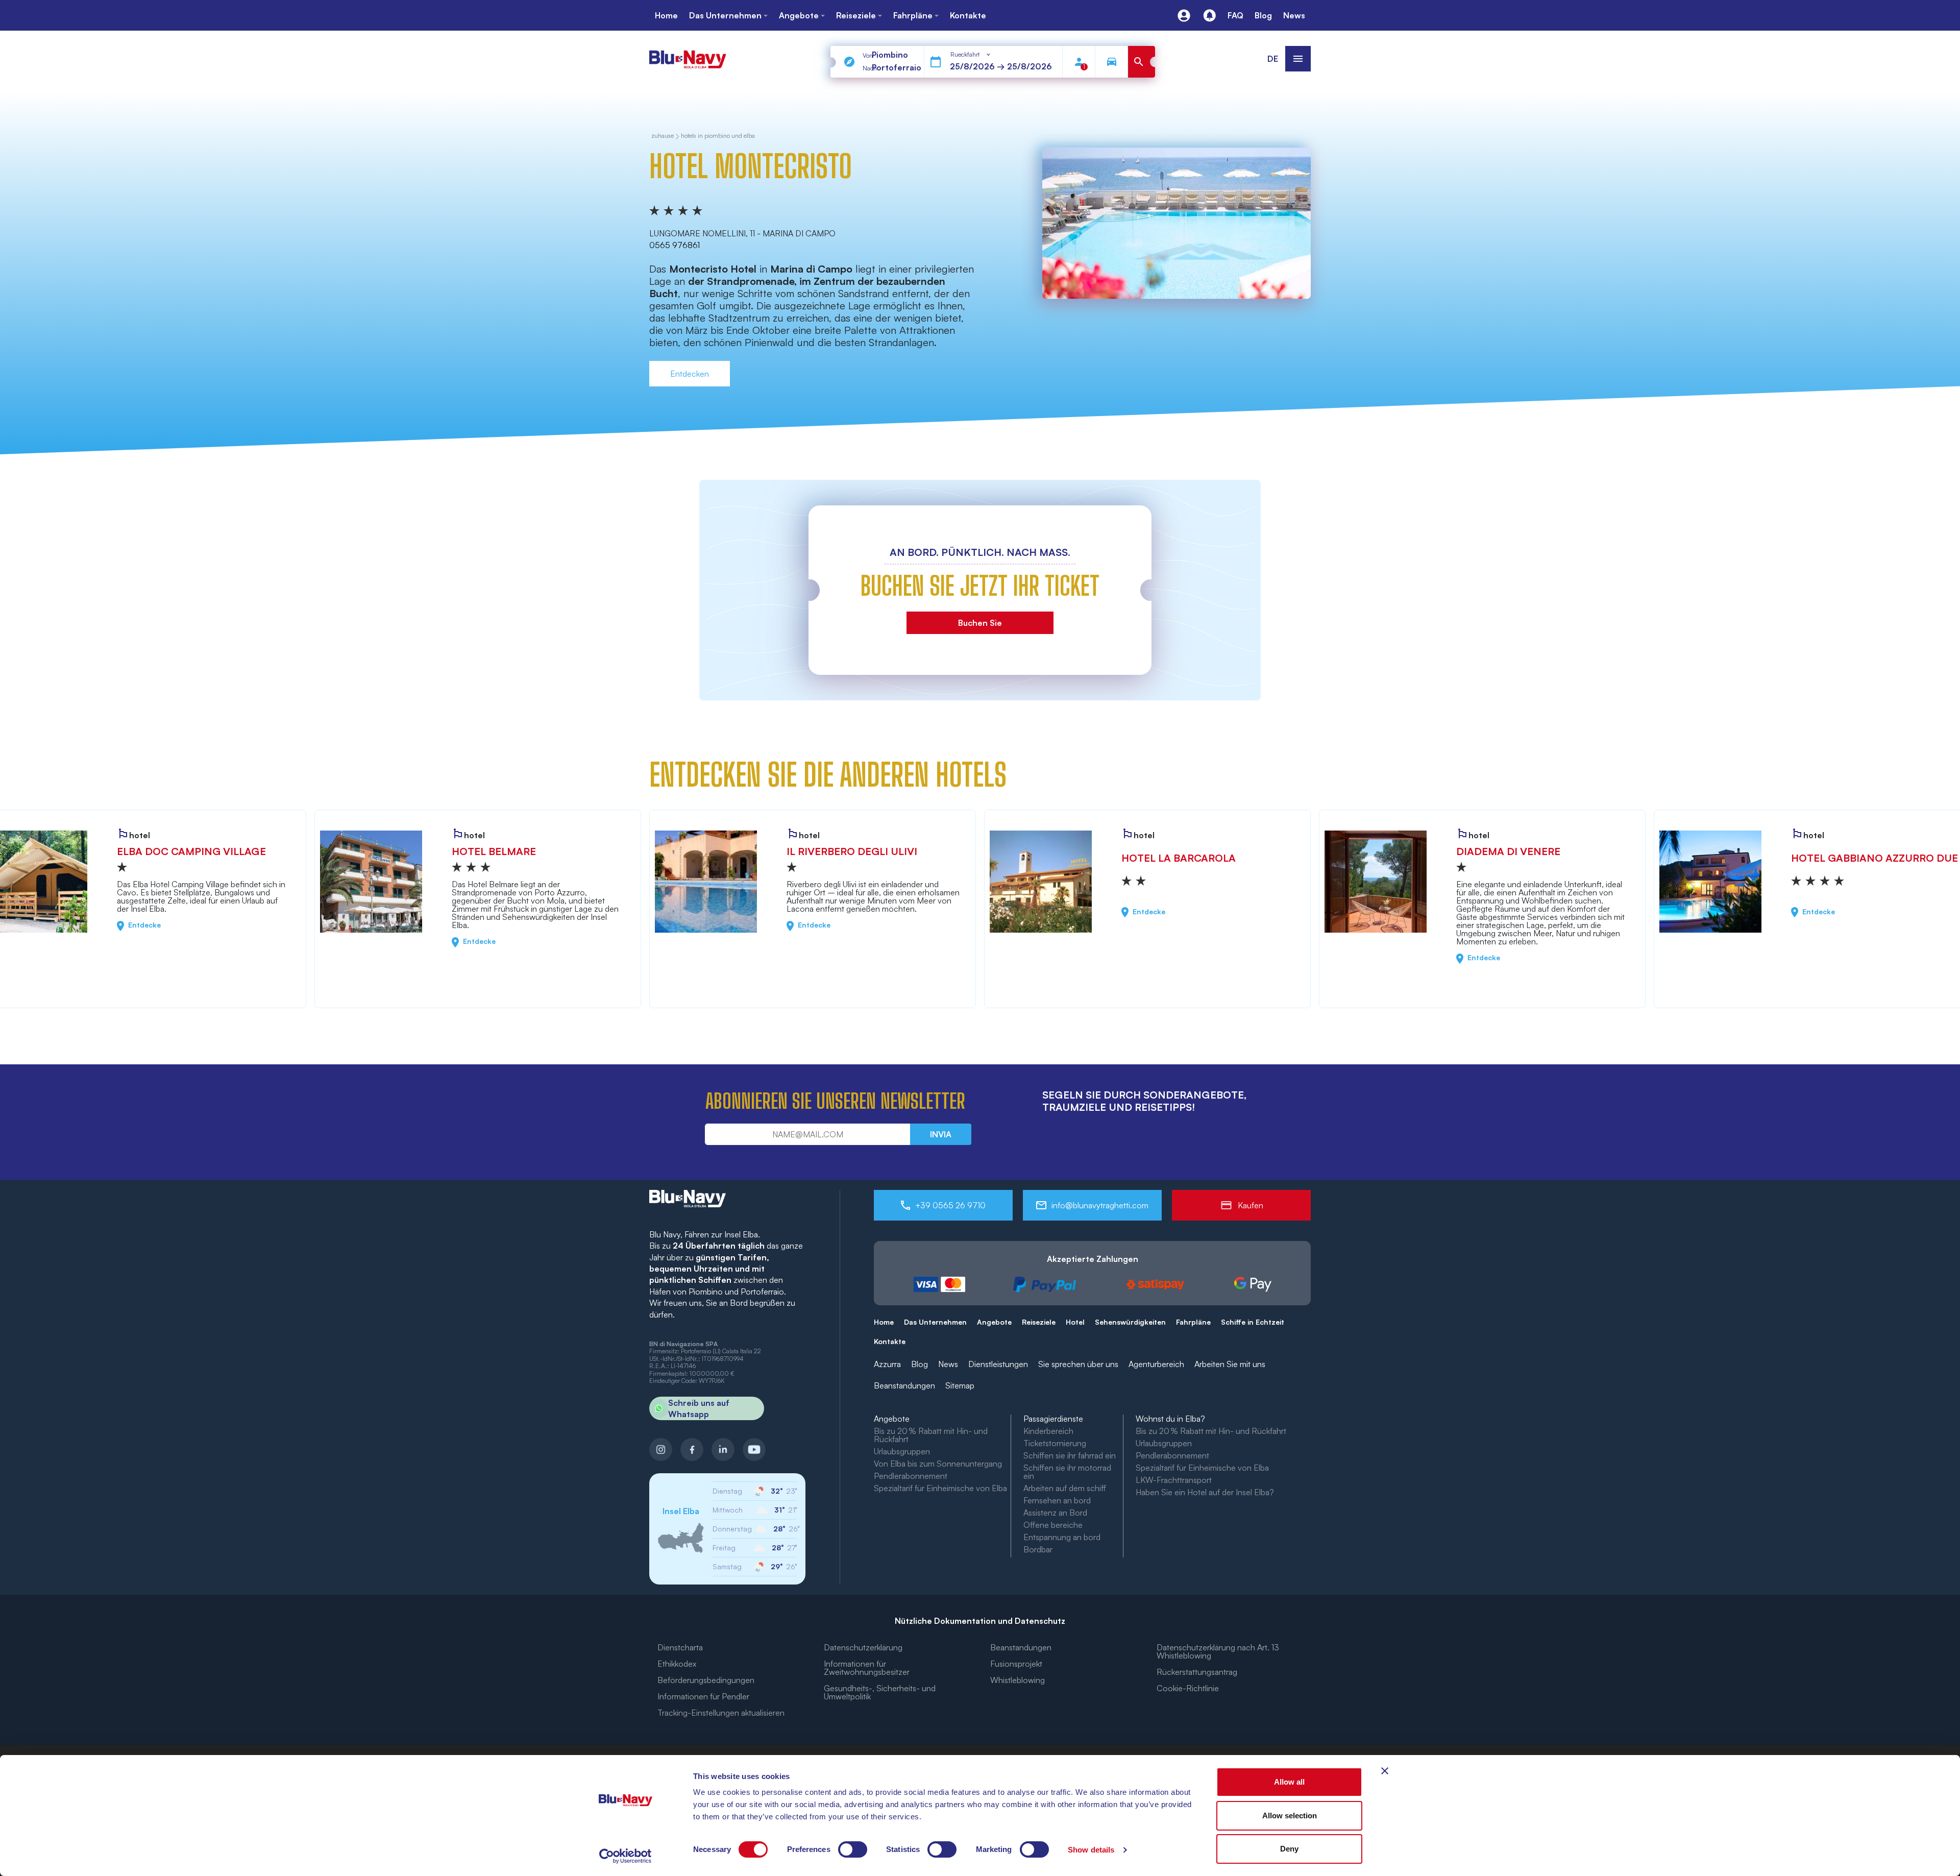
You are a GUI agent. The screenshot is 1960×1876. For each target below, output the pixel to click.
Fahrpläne (1193, 1322)
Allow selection (1290, 1816)
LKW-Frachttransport (1174, 1480)
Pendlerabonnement (911, 1476)
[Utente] (1184, 16)
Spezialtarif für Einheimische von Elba (940, 1488)
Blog (920, 1364)
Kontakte (890, 1341)
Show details (1091, 1850)
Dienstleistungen (998, 1364)
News (948, 1364)
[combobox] (971, 55)
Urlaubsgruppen (902, 1451)
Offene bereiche (1053, 1525)
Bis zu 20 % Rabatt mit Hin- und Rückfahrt (931, 1435)
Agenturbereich (1156, 1364)
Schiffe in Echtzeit (1253, 1322)
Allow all (1289, 1782)
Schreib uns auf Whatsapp (699, 1408)
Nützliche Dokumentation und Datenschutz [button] (980, 1621)
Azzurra (887, 1364)
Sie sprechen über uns (1078, 1364)
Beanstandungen (904, 1385)
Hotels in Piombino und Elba (718, 136)
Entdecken (690, 374)
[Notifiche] (1209, 16)
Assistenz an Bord (1055, 1513)
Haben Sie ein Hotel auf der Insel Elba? (1205, 1492)
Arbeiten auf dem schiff (1065, 1488)
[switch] (853, 1849)
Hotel (1075, 1322)
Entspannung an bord (1062, 1537)
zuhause (663, 136)
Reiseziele (1039, 1322)
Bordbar (1038, 1549)
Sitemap (960, 1385)
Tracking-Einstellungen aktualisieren (721, 1713)
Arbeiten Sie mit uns (1230, 1364)
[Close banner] (1385, 1771)
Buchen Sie (980, 623)
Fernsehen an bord (1057, 1500)
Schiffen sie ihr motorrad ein (1067, 1472)
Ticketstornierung (1055, 1443)
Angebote (994, 1322)
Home (884, 1322)
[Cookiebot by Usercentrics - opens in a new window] (626, 1856)
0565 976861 (675, 245)
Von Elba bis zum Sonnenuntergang (938, 1464)
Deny (1289, 1849)
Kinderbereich (1048, 1431)
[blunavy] (688, 55)
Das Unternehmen (935, 1322)
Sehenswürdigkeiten (1130, 1322)
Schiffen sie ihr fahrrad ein (1070, 1455)
